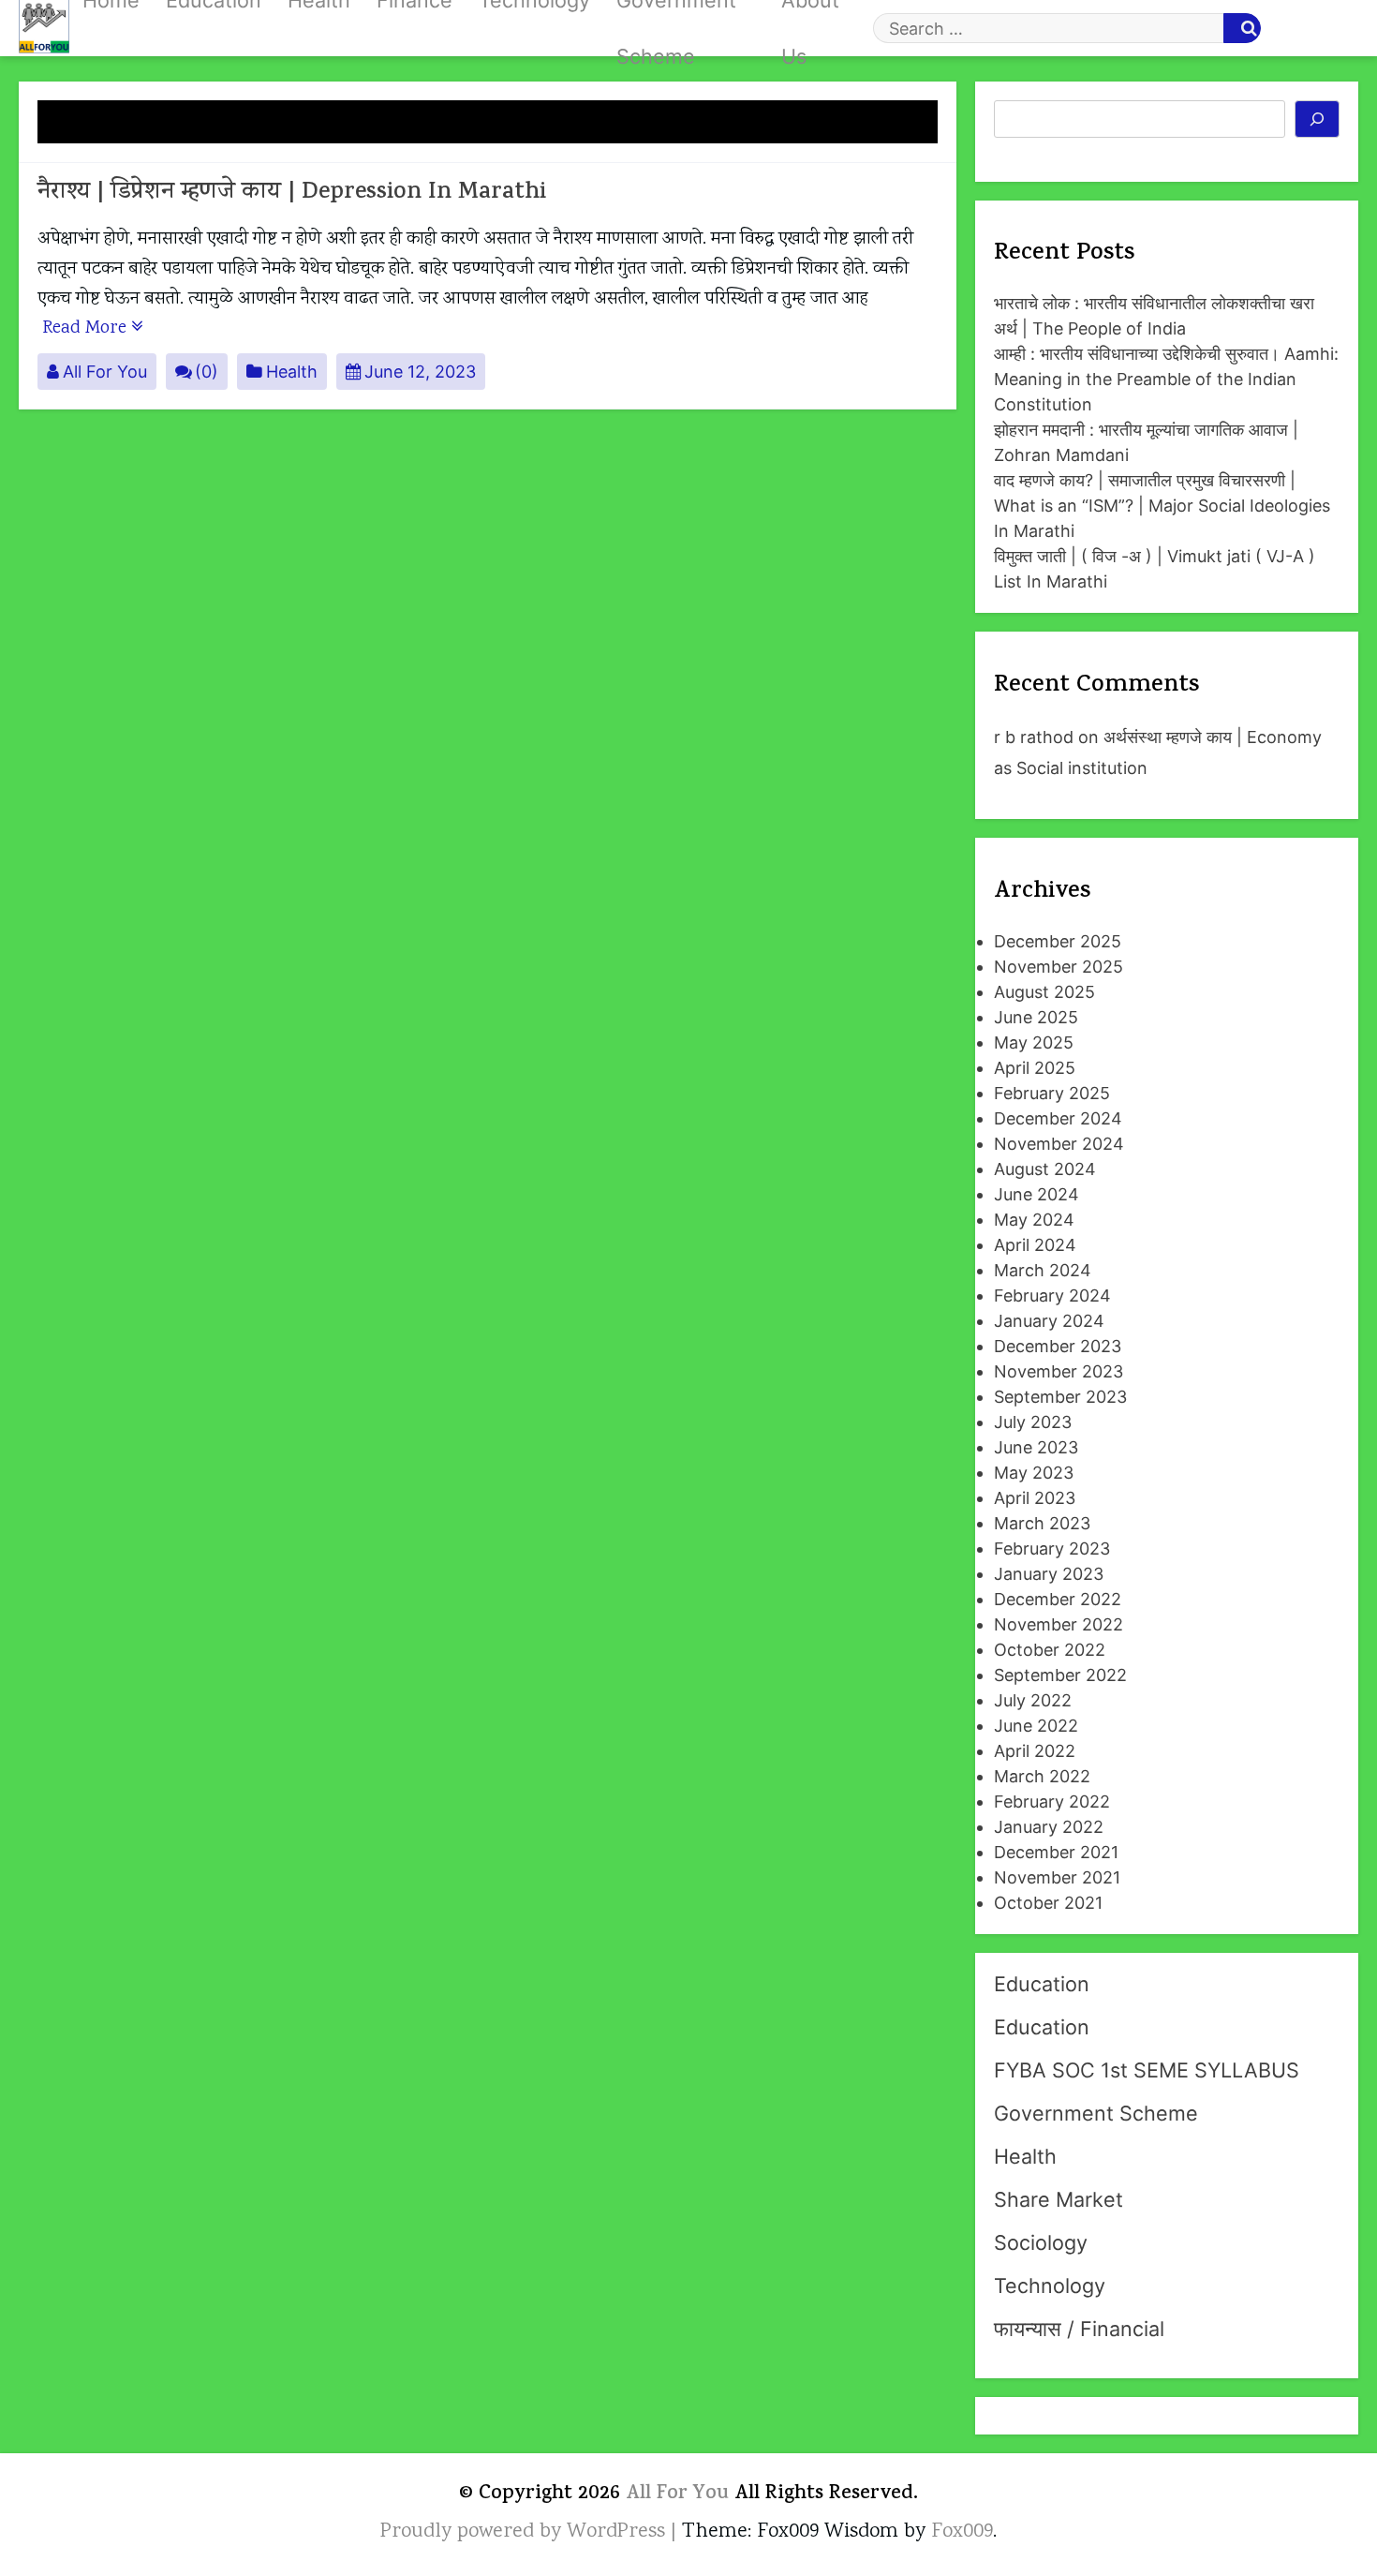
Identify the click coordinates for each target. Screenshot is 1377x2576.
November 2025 (1059, 967)
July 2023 (1033, 1422)
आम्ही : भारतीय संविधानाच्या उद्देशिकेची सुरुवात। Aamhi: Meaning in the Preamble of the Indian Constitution (1166, 379)
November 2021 (1057, 1877)
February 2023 (1052, 1549)
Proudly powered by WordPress (526, 2532)
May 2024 (1034, 1220)
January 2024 (1049, 1321)
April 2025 (1035, 1068)
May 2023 (1034, 1473)
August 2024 (1045, 1169)
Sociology (1041, 2242)
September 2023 (1060, 1397)
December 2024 (1058, 1118)
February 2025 (1052, 1093)
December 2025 (1058, 941)
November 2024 (1059, 1144)
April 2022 (1035, 1751)
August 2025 (1044, 992)
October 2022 (1050, 1650)
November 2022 (1059, 1624)
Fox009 (962, 2532)
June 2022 (1036, 1726)
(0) (207, 372)
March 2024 (1043, 1270)
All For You (105, 372)
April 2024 (1035, 1245)
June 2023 (1036, 1447)
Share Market (1059, 2199)
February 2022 (1052, 1802)
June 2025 (1036, 1017)
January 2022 (1049, 1827)
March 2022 (1042, 1776)
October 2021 (1048, 1903)
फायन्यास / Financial (1079, 2329)
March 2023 (1042, 1523)
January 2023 (1049, 1574)
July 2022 (1033, 1700)
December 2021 (1056, 1852)
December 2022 (1058, 1599)
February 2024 (1052, 1295)
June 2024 (1036, 1194)
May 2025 (1034, 1042)
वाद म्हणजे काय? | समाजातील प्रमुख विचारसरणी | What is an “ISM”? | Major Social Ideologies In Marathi (1162, 506)
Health (292, 372)
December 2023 (1058, 1346)
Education (1042, 1984)
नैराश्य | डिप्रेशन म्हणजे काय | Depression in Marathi (292, 194)
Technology (1050, 2286)
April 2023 (1035, 1498)
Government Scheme (1096, 2113)
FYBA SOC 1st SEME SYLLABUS (1147, 2070)
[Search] (1318, 119)
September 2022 (1060, 1675)
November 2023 (1059, 1371)
